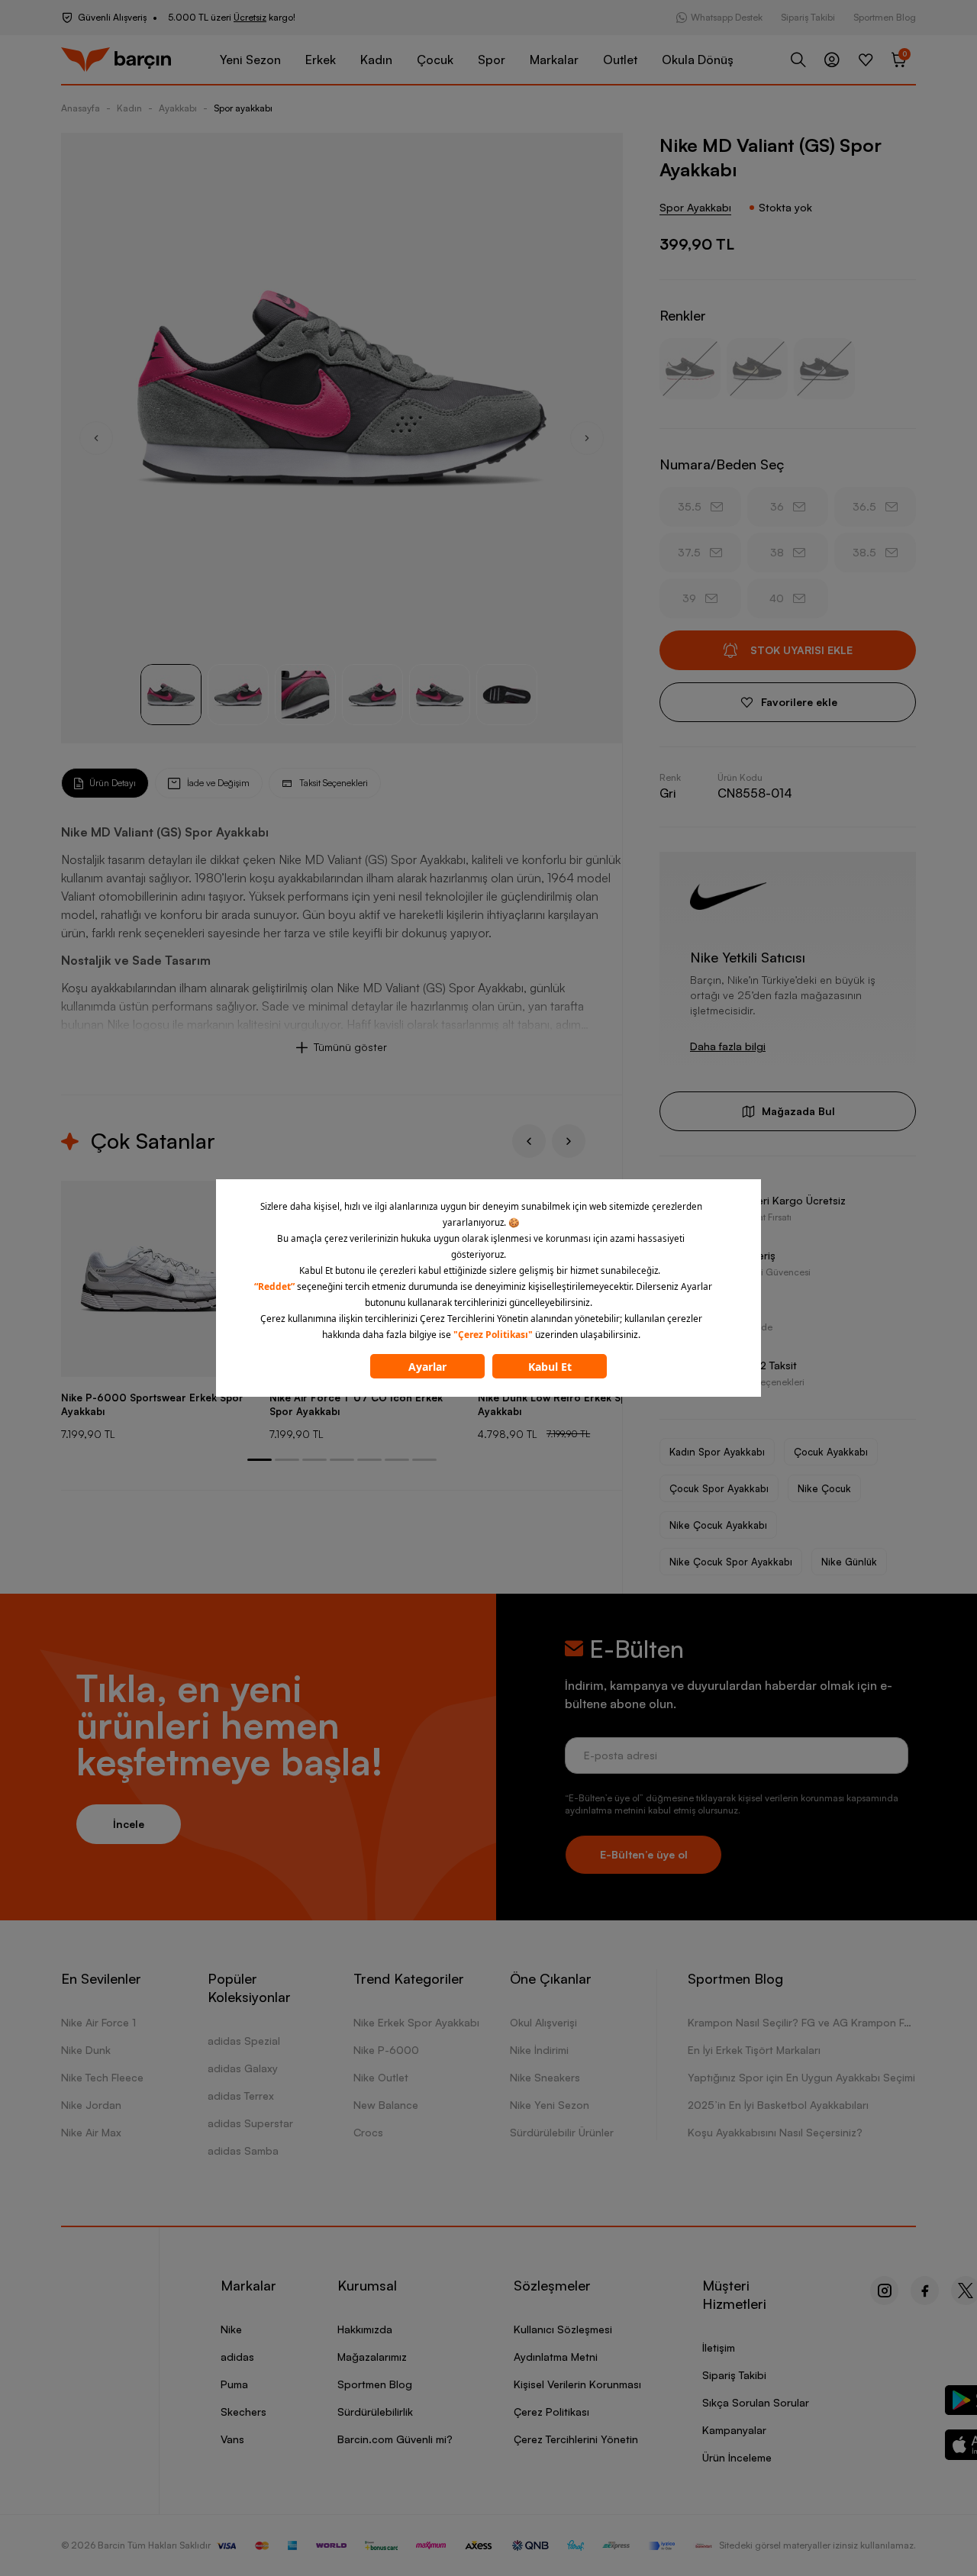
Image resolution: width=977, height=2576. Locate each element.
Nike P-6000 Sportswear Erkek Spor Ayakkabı (152, 1404)
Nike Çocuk (824, 1488)
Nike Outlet (381, 2077)
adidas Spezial (244, 2041)
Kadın (376, 60)
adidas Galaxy (243, 2068)
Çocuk (435, 60)
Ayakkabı (178, 108)
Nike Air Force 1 (98, 2022)
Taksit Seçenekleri (334, 783)
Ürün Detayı (113, 783)
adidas (237, 2357)
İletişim (719, 2347)
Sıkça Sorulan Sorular (756, 2402)
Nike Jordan (91, 2105)
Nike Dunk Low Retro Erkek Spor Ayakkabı (558, 1404)
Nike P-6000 (386, 2050)
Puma (234, 2384)
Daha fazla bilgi (728, 1046)
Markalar (554, 60)
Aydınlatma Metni (556, 2357)
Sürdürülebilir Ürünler (562, 2132)
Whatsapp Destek (727, 17)
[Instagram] (884, 2291)
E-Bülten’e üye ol (644, 1854)
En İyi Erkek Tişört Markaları (754, 2050)
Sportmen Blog (885, 17)
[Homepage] (116, 60)
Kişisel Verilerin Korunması (577, 2384)
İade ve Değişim (218, 783)
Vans (232, 2439)
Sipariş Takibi (808, 17)
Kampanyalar (734, 2430)
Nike (231, 2329)
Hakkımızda (365, 2329)
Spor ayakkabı (243, 108)
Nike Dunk (86, 2050)
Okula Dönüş (698, 60)
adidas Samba (243, 2150)
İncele (129, 1824)
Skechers (243, 2412)
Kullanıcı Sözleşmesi (563, 2329)
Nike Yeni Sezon (550, 2105)
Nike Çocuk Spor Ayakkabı (731, 1562)
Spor (492, 60)
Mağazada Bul (798, 1111)
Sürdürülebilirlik (375, 2412)
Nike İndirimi (539, 2050)
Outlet (620, 60)
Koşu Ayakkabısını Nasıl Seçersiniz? (775, 2132)
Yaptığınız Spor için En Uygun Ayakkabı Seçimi (801, 2077)
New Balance (386, 2105)
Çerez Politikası (551, 2412)
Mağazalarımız (372, 2357)
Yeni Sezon (250, 60)
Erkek (321, 60)
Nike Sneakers (545, 2077)
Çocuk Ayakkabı (831, 1452)
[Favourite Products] (866, 60)
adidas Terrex (241, 2096)
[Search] (798, 60)
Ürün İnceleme (737, 2457)
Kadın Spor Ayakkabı (717, 1452)
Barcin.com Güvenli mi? (395, 2439)
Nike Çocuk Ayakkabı (718, 1525)
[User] (832, 60)
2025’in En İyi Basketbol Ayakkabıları (778, 2105)
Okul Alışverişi (543, 2022)
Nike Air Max (91, 2132)
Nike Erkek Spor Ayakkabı (416, 2022)
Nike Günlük (849, 1562)
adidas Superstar (250, 2123)
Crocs (368, 2132)
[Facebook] (925, 2291)
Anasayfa (81, 108)
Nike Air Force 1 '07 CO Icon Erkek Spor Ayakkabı (356, 1404)
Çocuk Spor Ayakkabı (719, 1488)
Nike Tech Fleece (102, 2077)
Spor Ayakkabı (695, 207)
